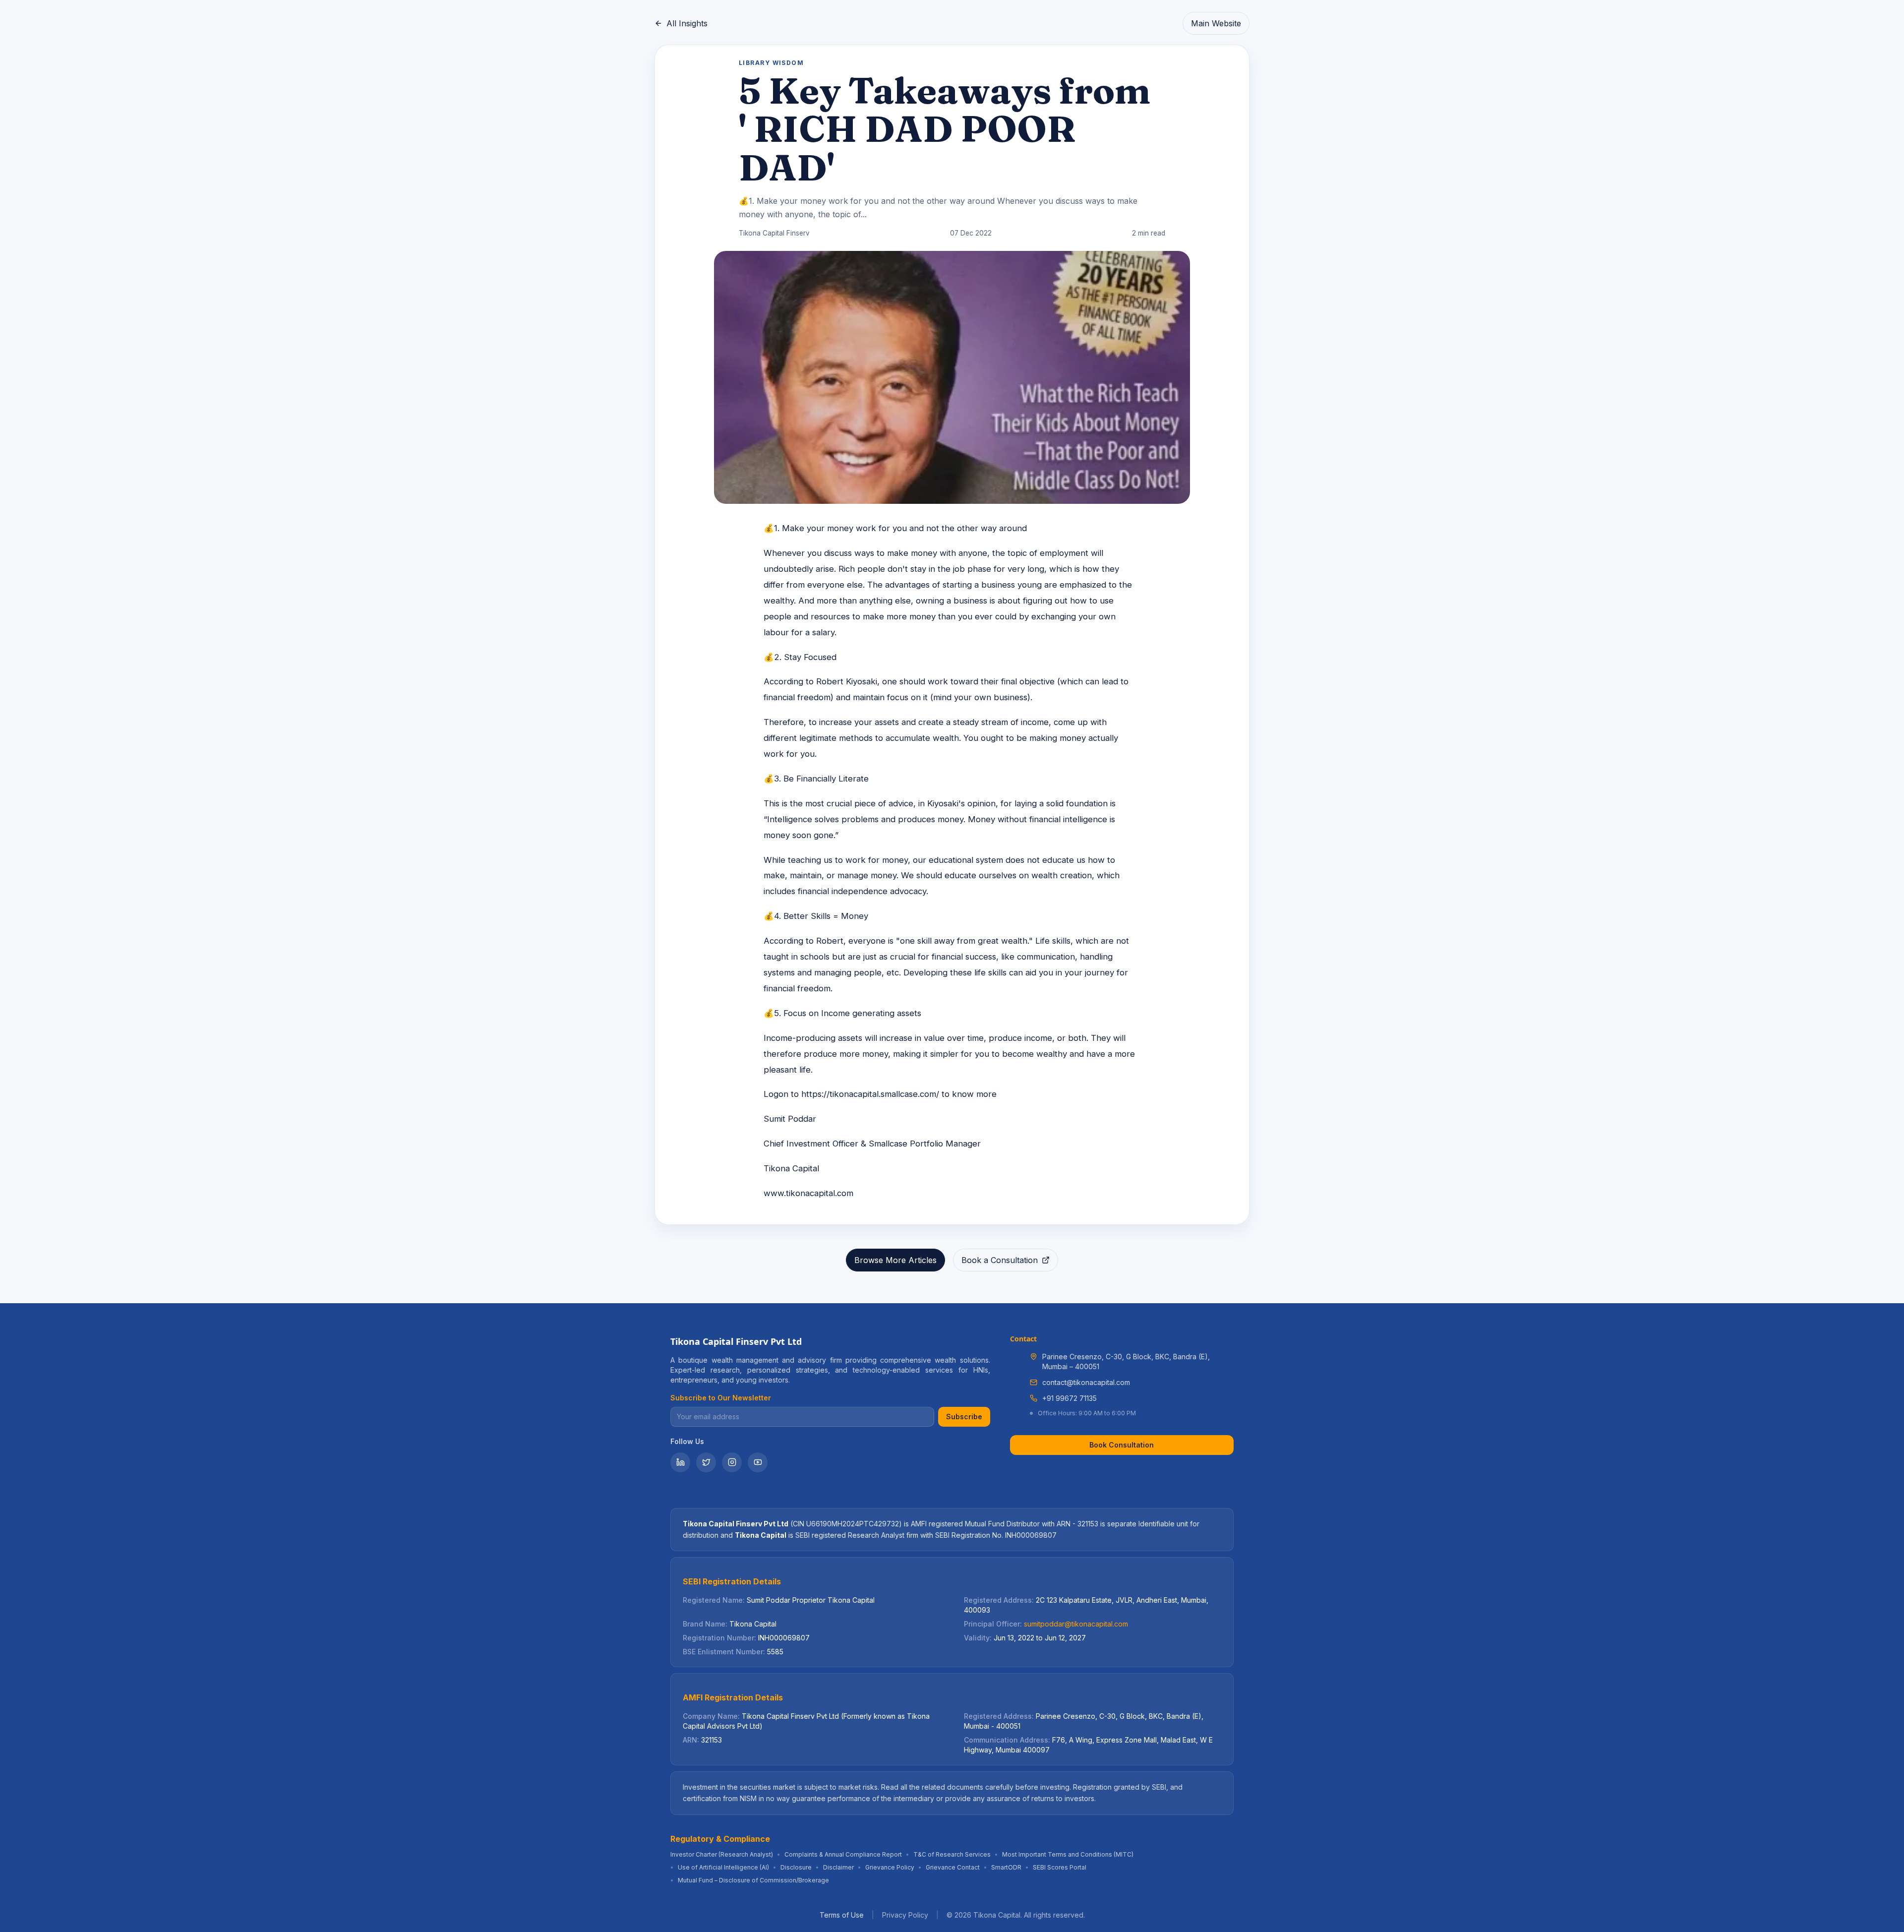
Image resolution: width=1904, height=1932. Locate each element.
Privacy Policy (905, 1915)
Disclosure (796, 1867)
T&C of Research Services (952, 1854)
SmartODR (1006, 1867)
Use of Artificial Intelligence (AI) (723, 1867)
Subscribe (964, 1417)
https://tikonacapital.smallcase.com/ (870, 1094)
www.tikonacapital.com (808, 1193)
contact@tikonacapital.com (1086, 1382)
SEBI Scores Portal (1060, 1867)
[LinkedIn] (680, 1462)
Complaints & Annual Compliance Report (843, 1854)
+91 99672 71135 (1070, 1398)
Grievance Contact (953, 1867)
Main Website (1216, 23)
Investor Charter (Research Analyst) (722, 1854)
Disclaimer (838, 1867)
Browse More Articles (895, 1260)
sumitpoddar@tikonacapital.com (1076, 1624)
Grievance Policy (890, 1867)
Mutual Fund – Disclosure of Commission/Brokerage (753, 1880)
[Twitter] (706, 1462)
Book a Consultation (1000, 1260)
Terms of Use (842, 1915)
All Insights (687, 23)
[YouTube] (758, 1462)
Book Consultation (1122, 1445)
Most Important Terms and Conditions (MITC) (1068, 1854)
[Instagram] (732, 1462)
